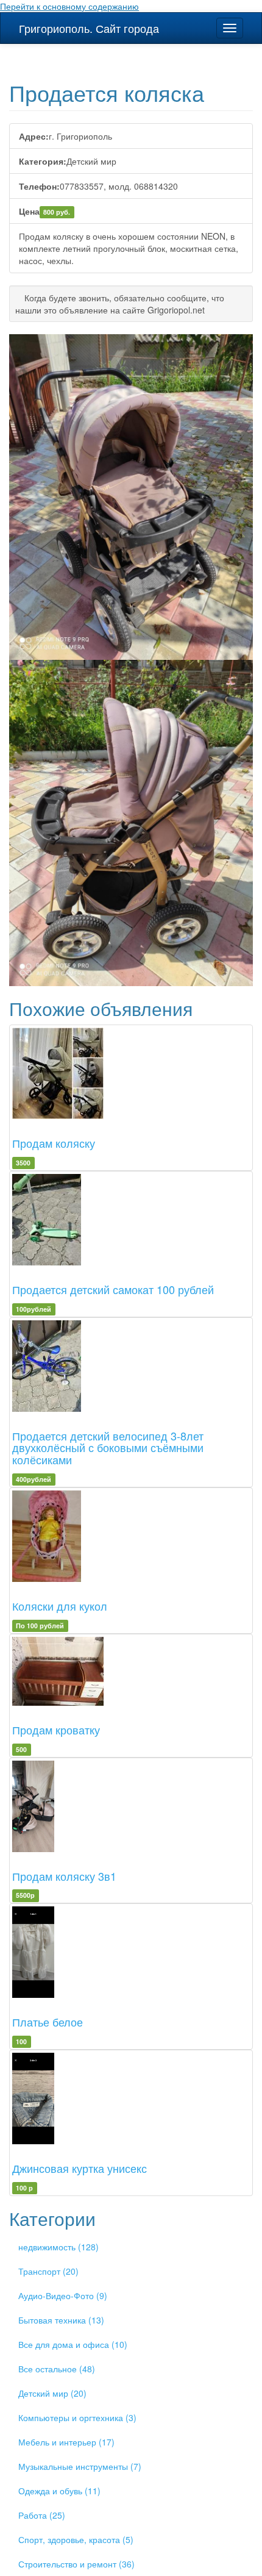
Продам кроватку (56, 1730)
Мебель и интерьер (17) (66, 2442)
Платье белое (48, 2022)
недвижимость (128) (58, 2247)
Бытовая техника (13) (61, 2320)
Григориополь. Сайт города (89, 28)
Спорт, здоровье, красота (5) (76, 2539)
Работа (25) (42, 2515)
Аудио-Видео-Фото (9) (63, 2295)
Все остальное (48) (57, 2369)
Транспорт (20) (48, 2271)
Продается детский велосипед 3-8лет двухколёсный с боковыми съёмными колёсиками (108, 1448)
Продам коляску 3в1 (64, 1876)
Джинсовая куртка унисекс (80, 2168)
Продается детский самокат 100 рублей (113, 1289)
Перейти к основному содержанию (69, 6)
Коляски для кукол (60, 1606)
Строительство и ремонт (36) (76, 2564)
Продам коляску (54, 1143)
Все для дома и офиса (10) (73, 2344)
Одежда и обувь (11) (59, 2491)
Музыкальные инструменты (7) (80, 2466)
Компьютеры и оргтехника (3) (77, 2417)
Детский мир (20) (52, 2393)
